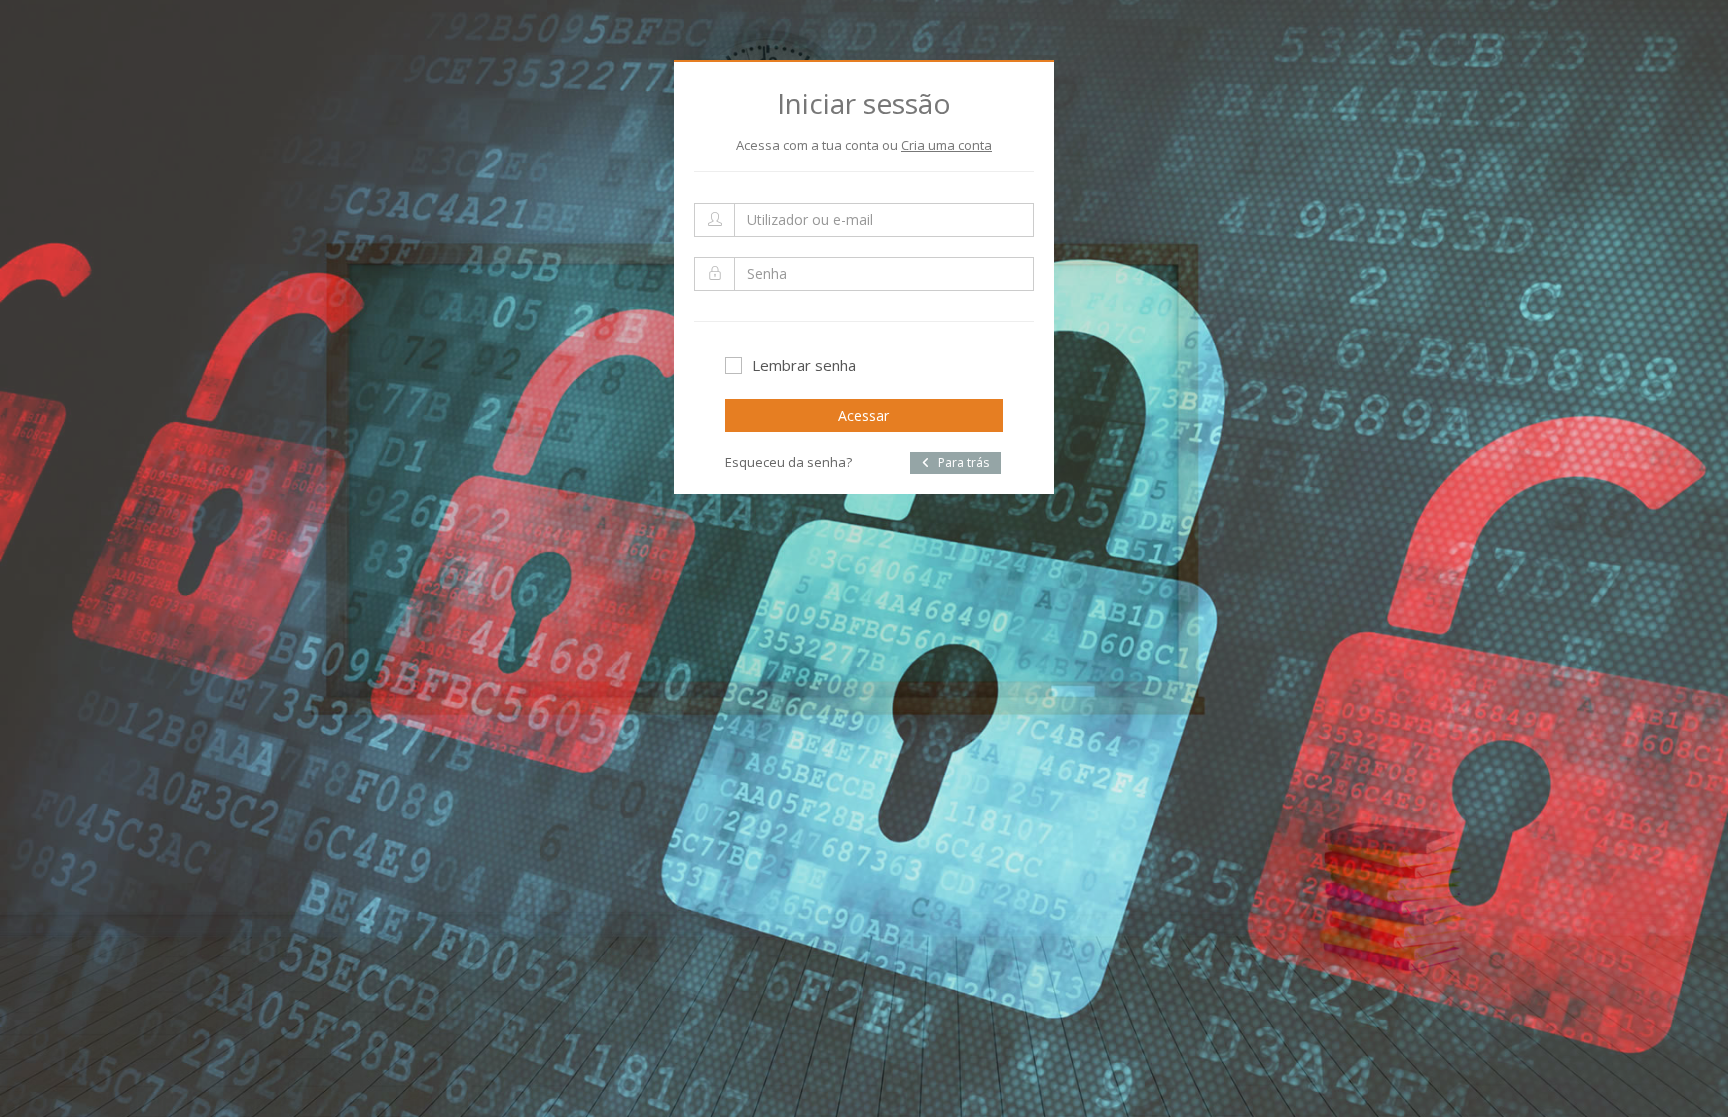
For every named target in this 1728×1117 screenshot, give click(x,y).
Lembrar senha (804, 365)
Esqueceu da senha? (788, 462)
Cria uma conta (946, 145)
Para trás (962, 462)
